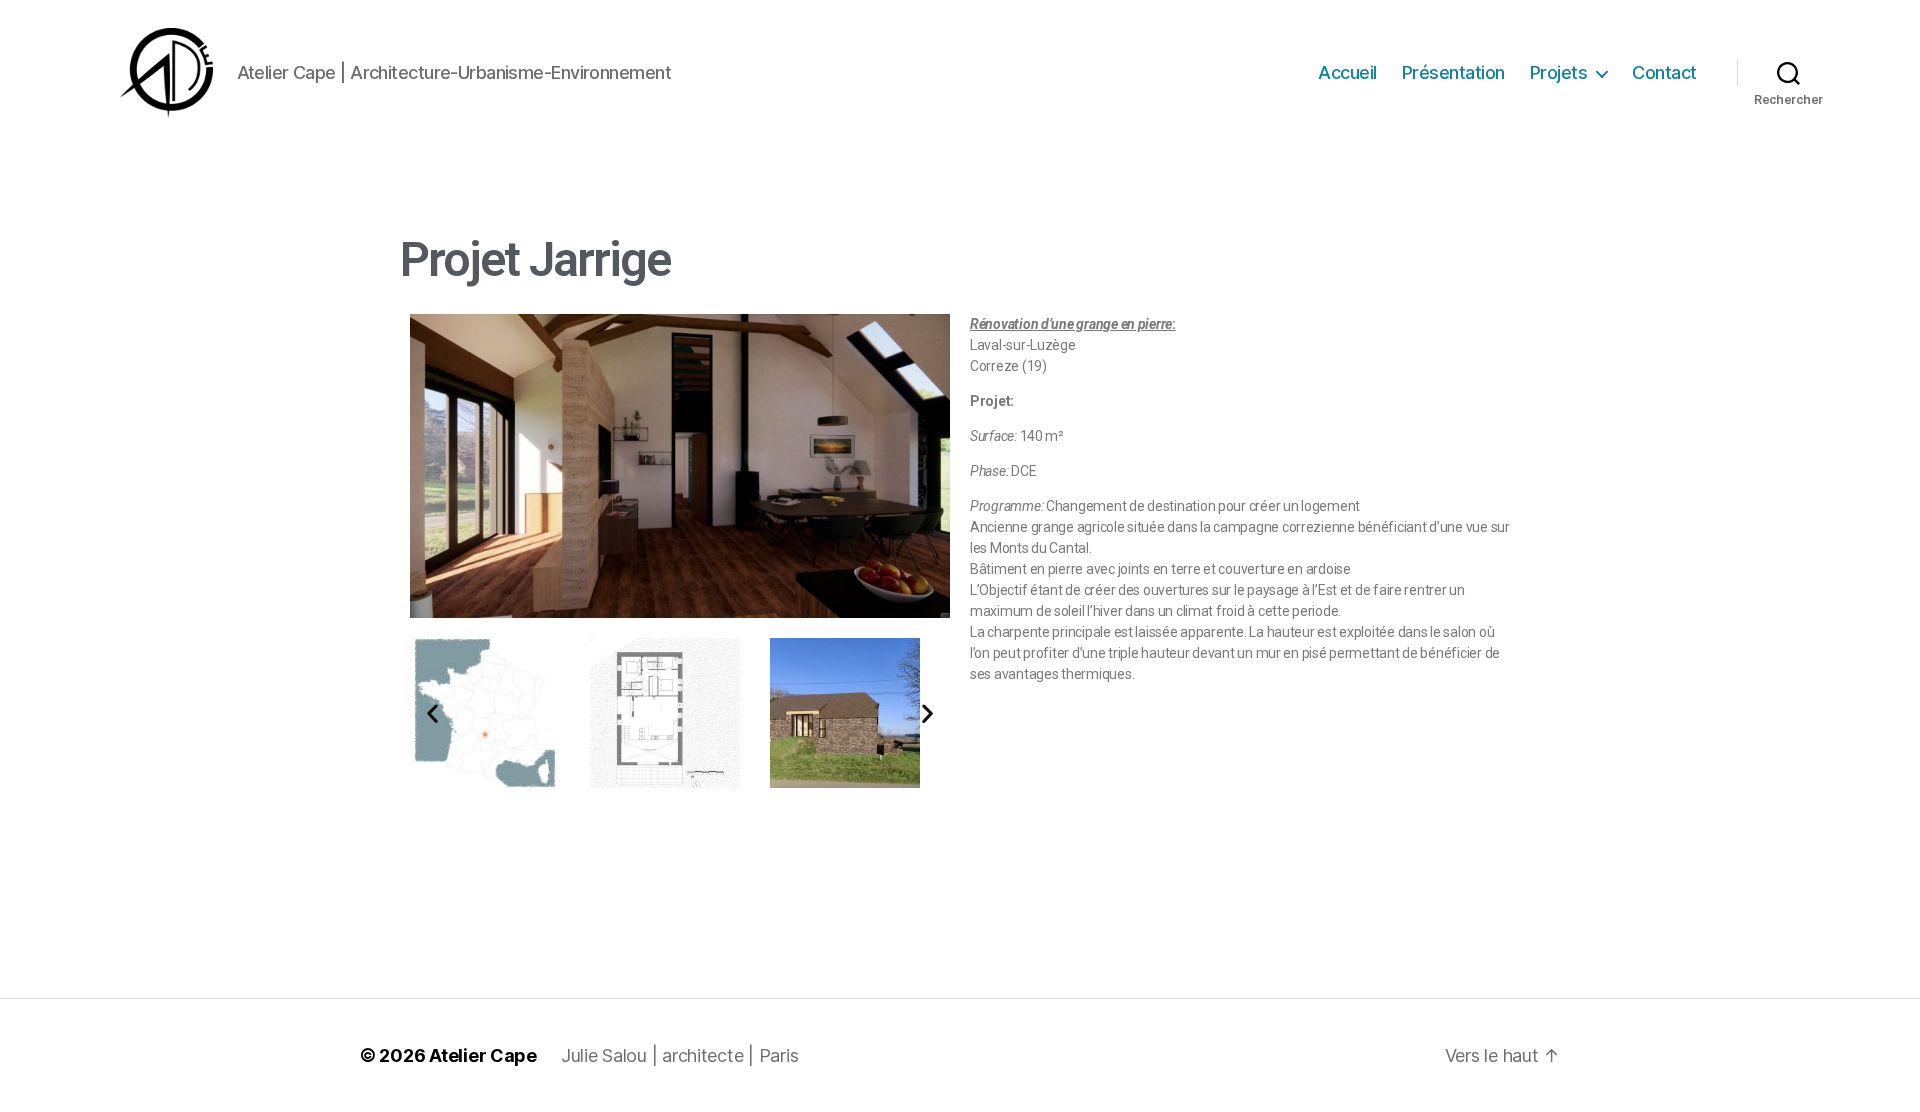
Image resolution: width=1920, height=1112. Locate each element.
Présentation (1453, 72)
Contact (1664, 72)
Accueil (1347, 72)
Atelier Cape (483, 1055)
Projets (1559, 72)
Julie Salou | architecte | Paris (679, 1055)
